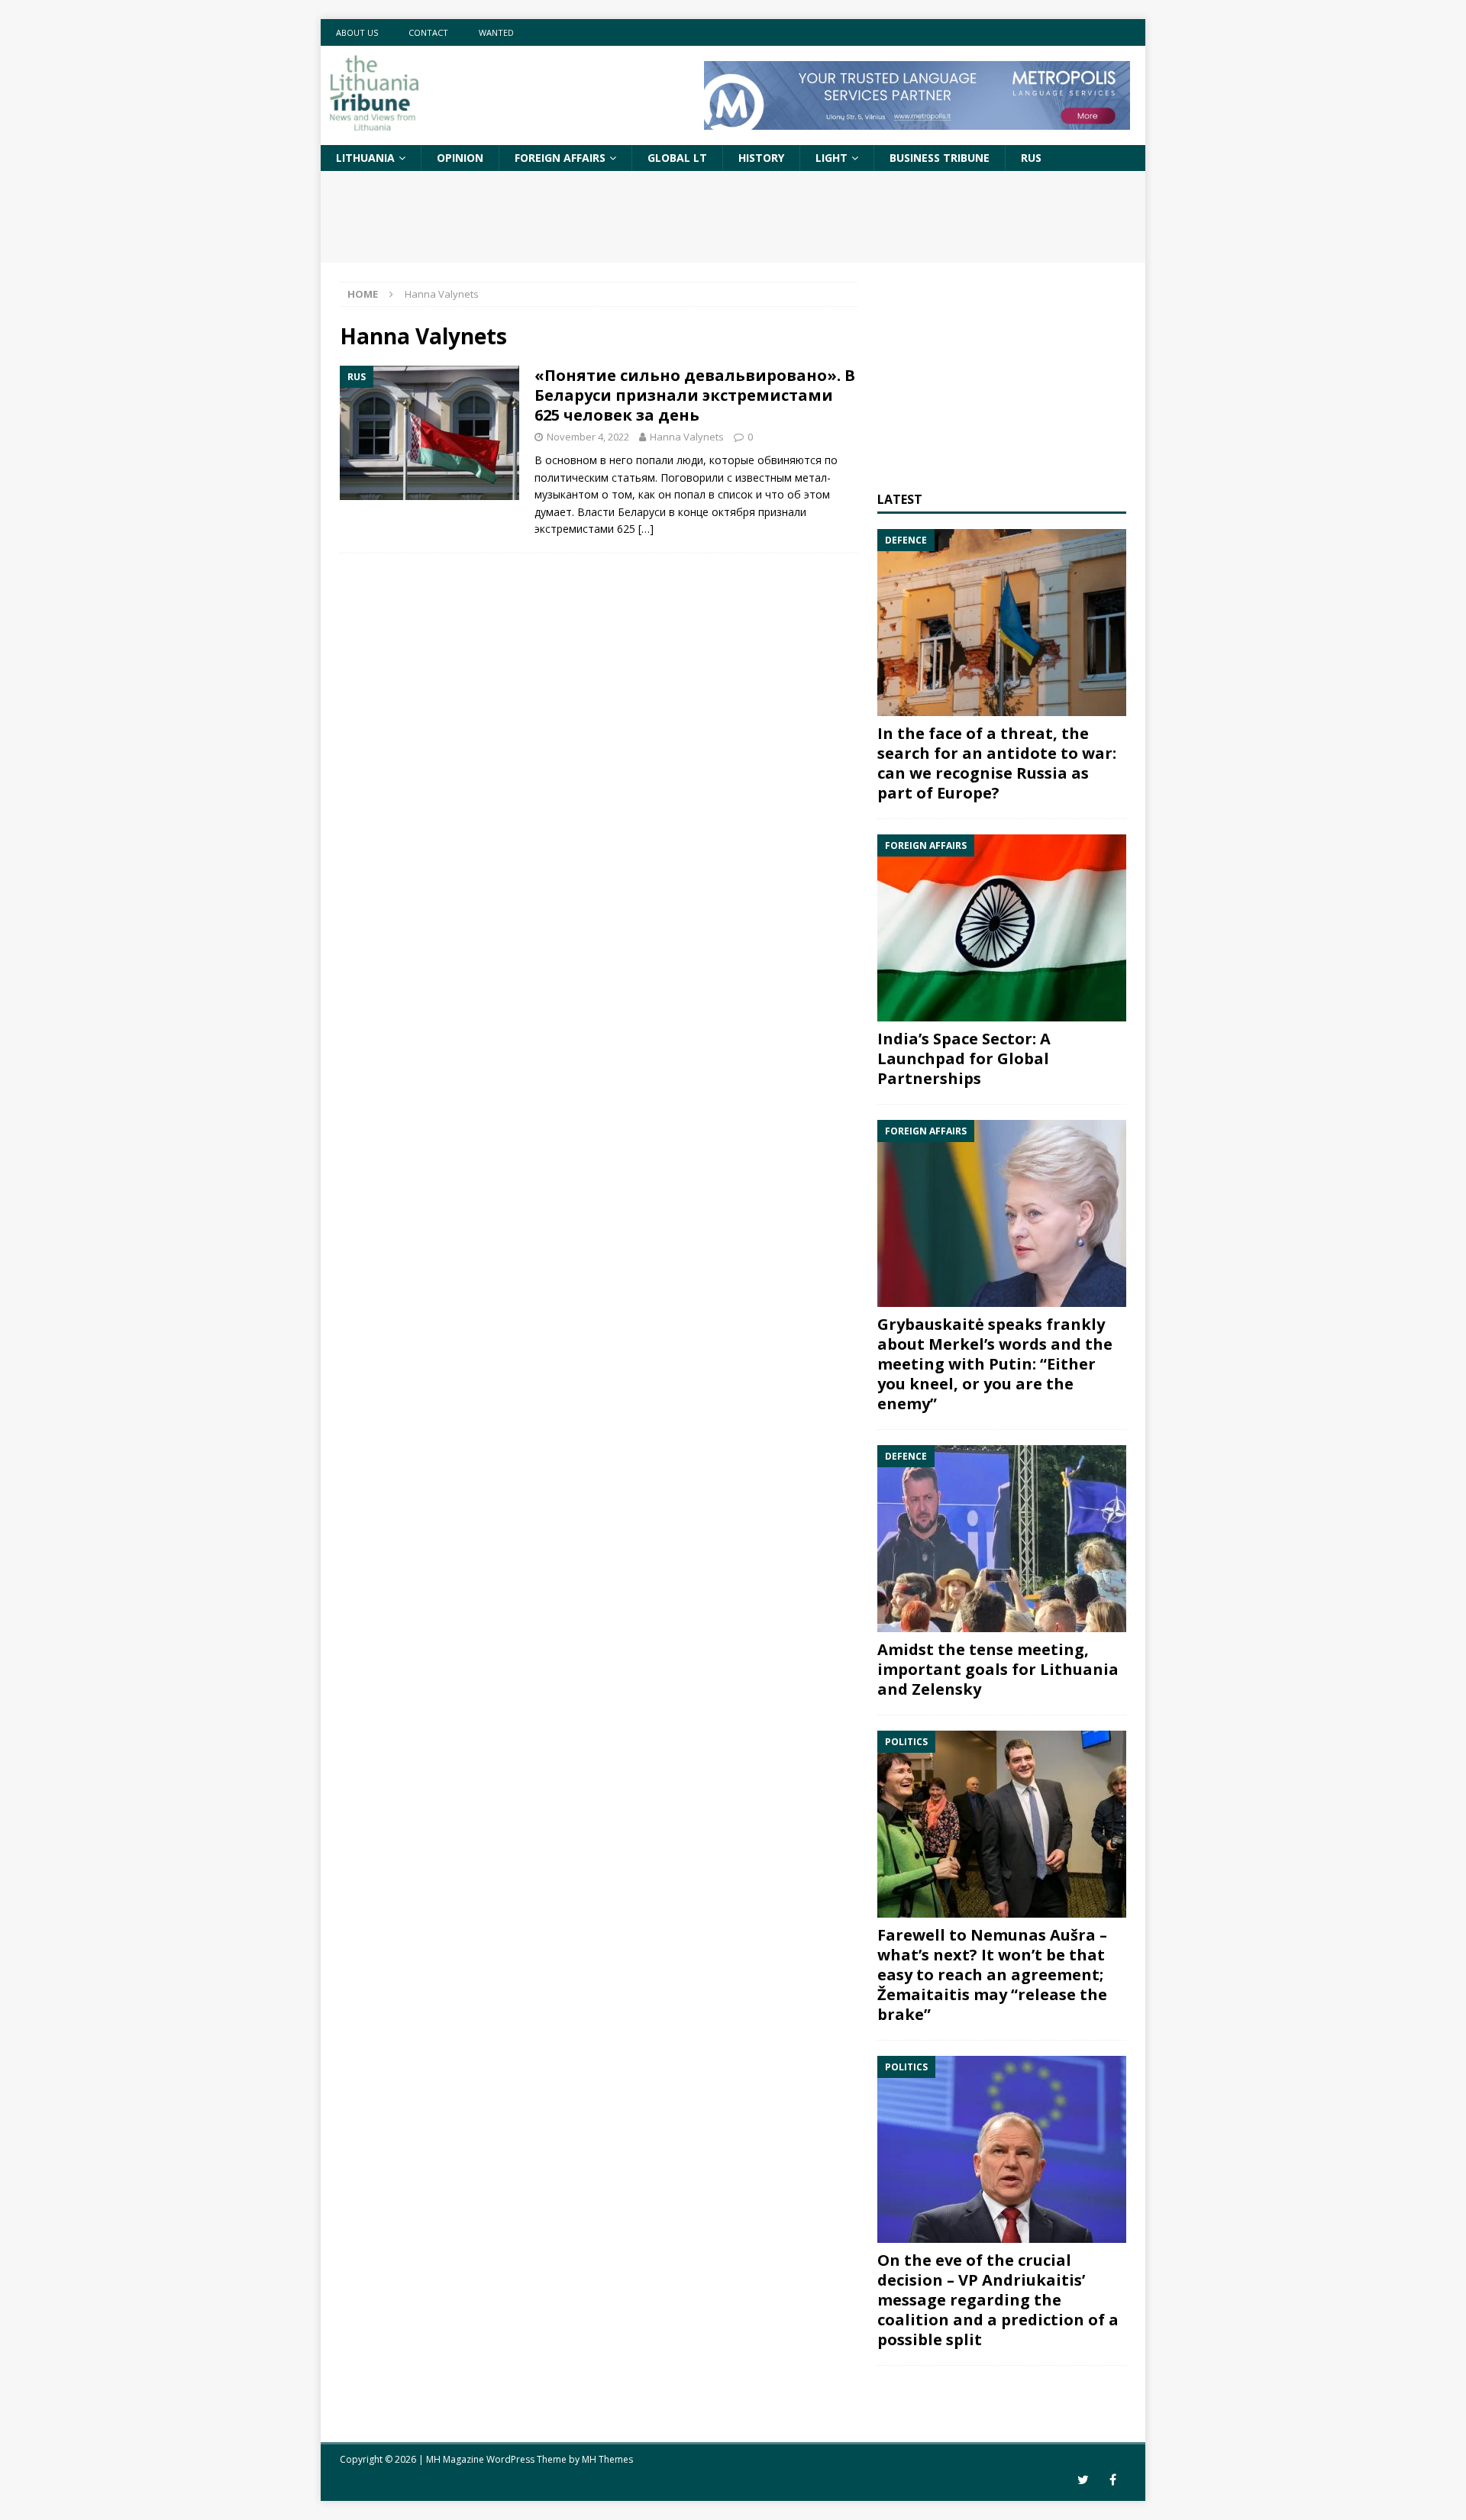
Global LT (677, 158)
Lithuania (365, 158)
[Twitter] (1083, 2480)
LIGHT (831, 158)
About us (357, 32)
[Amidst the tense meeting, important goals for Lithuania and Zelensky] (1002, 1539)
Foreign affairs (560, 158)
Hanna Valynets (687, 437)
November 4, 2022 (588, 437)
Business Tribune (940, 158)
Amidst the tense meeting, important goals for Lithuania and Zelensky (998, 1669)
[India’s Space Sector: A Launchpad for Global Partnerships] (1002, 928)
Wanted (496, 32)
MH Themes (607, 2459)
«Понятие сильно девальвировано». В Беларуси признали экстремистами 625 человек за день (695, 395)
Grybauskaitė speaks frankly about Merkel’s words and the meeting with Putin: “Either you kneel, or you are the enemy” (995, 1364)
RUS (1031, 158)
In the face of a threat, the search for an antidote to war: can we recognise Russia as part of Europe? (997, 763)
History (761, 158)
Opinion (460, 158)
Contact (428, 32)
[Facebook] (1113, 2480)
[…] (646, 529)
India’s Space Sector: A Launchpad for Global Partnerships (964, 1058)
